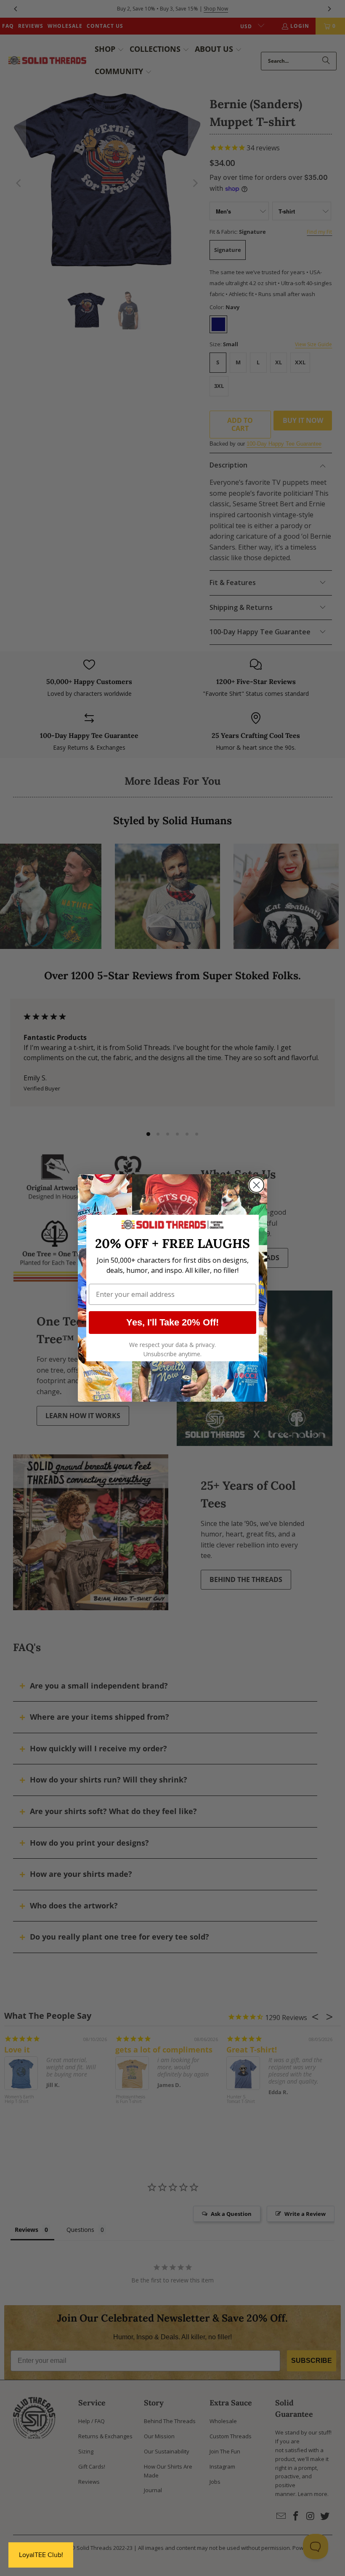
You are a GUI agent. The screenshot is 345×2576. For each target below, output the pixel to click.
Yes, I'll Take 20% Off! (172, 1322)
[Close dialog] (256, 1185)
